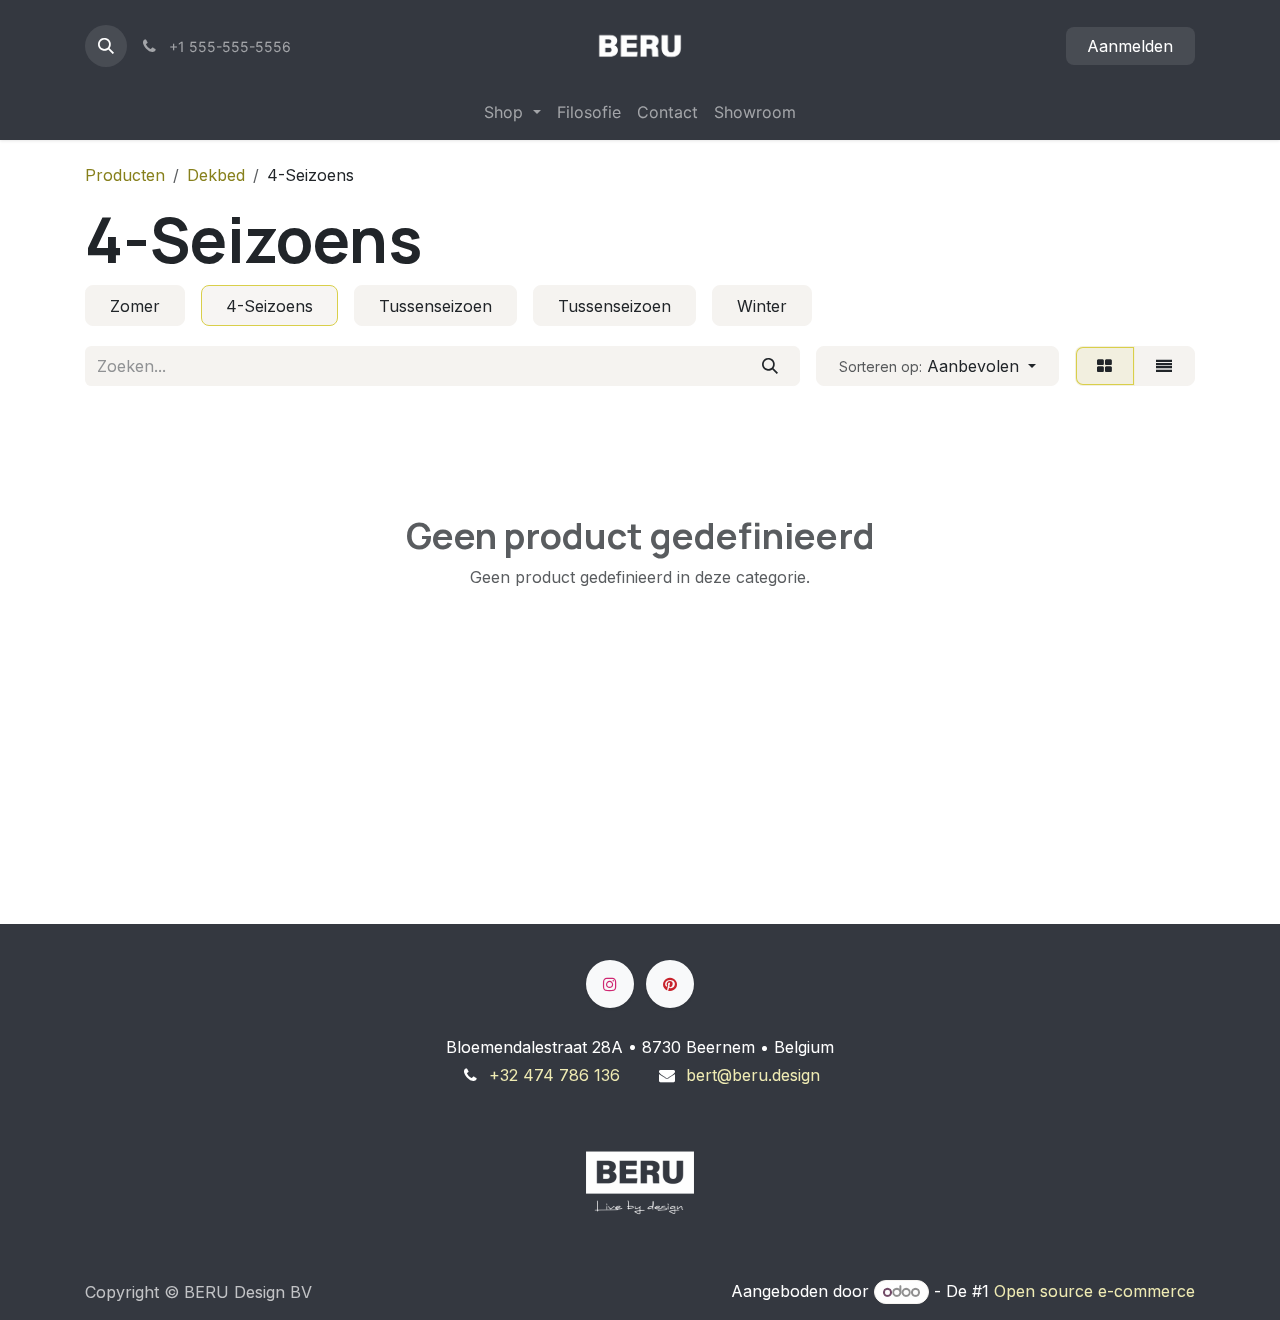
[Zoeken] (769, 366)
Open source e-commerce (1094, 1291)
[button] (106, 46)
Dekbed (216, 175)
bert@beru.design (753, 1075)
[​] (610, 984)
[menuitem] (512, 112)
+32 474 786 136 (554, 1075)
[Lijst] (1164, 366)
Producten (125, 175)
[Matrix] (1105, 366)
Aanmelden (1130, 46)
